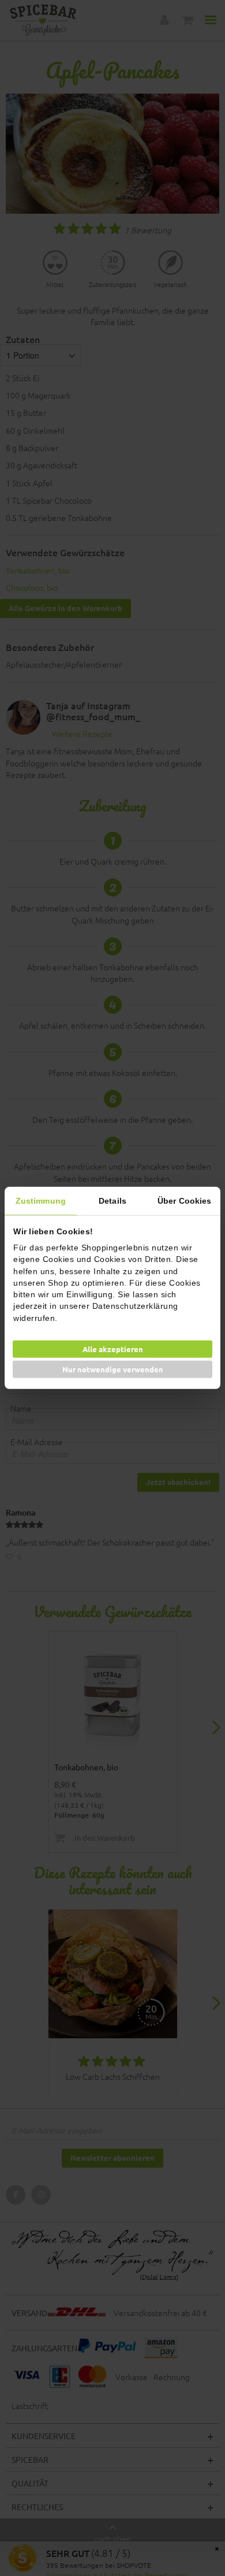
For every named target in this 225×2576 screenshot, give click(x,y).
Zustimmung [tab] (41, 1201)
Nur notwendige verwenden (113, 1369)
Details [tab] (112, 1201)
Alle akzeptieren (113, 1349)
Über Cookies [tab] (184, 1201)
